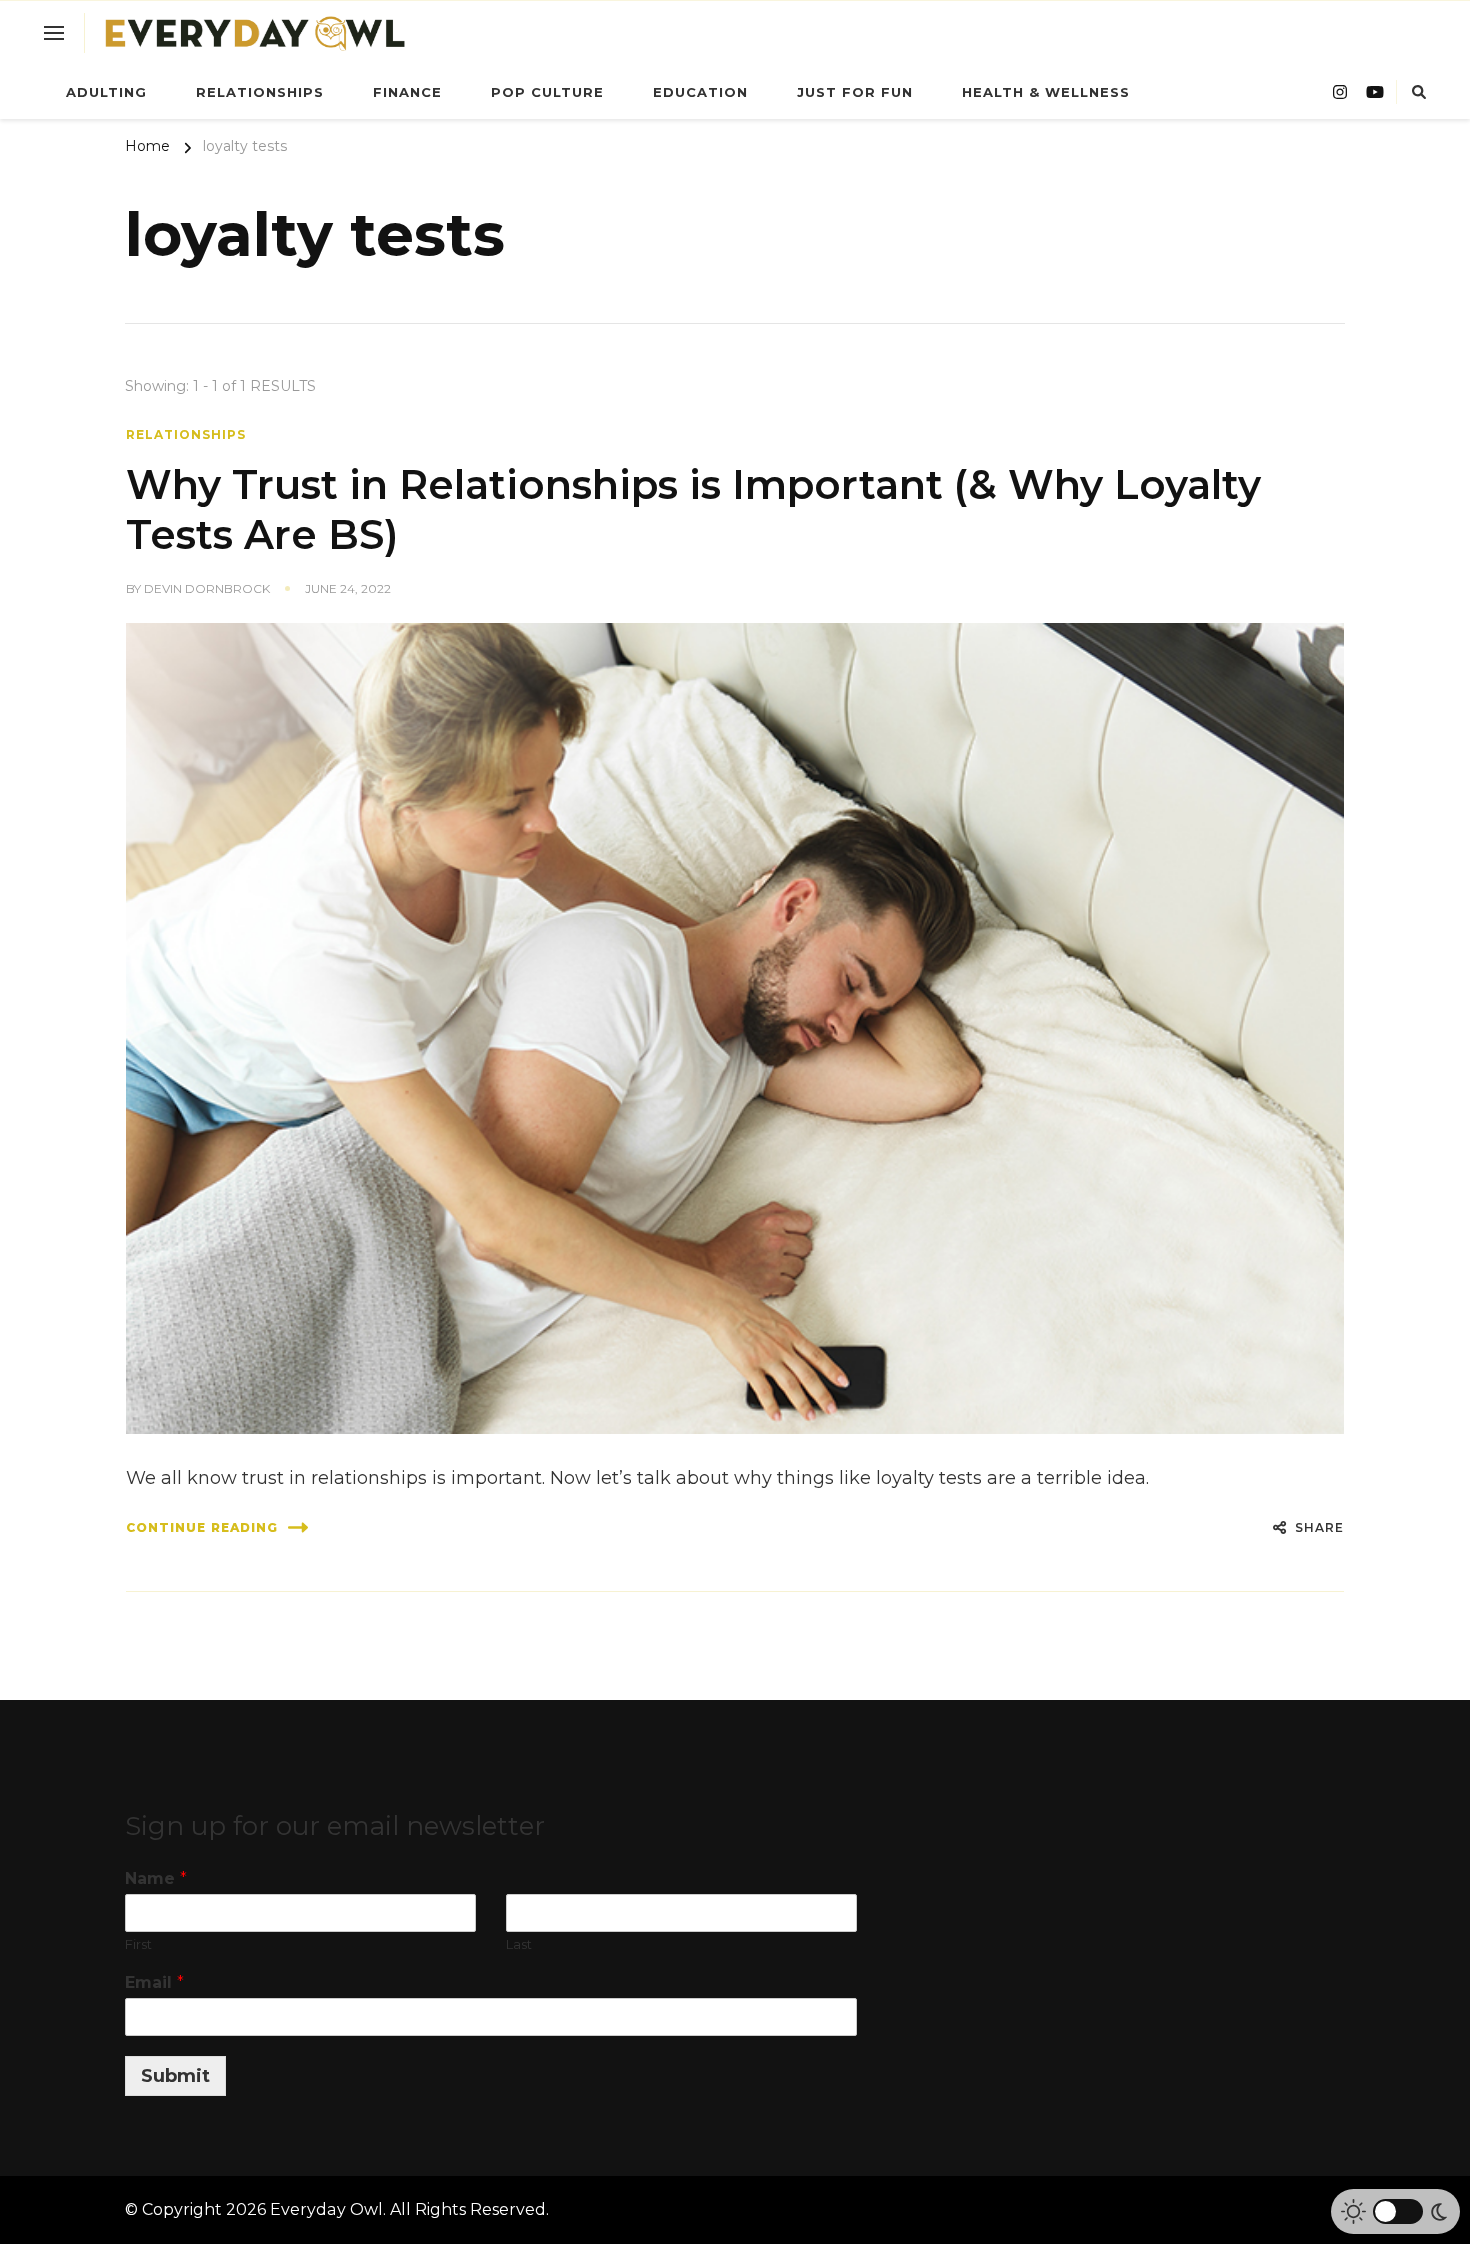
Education (700, 92)
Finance (407, 92)
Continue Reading (202, 1527)
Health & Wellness (1046, 92)
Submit (175, 2076)
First (138, 1944)
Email (154, 1982)
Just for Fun (855, 92)
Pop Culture (547, 92)
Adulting (106, 92)
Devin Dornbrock (207, 588)
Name (156, 1878)
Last (519, 1944)
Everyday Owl (326, 2209)
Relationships (260, 92)
